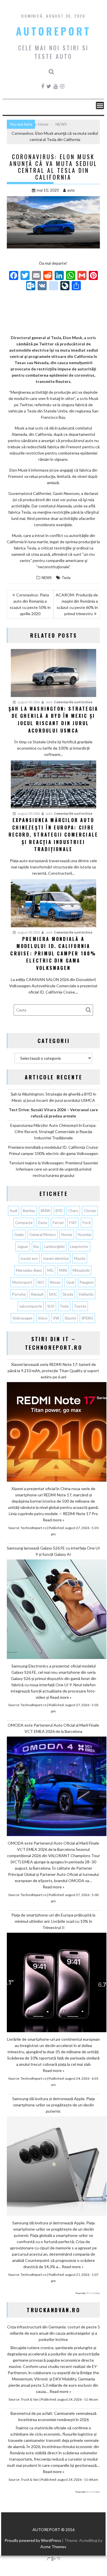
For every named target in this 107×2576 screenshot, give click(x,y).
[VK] (42, 286)
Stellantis (86, 1294)
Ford (87, 1223)
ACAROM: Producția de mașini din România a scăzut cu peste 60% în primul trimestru (77, 604)
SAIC (53, 1294)
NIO (41, 1282)
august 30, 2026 (28, 702)
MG (50, 1270)
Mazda (80, 1258)
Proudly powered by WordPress (33, 2540)
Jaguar (23, 1246)
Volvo (43, 1318)
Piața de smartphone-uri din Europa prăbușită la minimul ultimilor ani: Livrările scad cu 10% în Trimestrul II (53, 1921)
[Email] (36, 276)
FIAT (73, 1223)
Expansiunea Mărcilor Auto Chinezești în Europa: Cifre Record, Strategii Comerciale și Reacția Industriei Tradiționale (53, 1132)
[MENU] (100, 105)
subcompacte (31, 1306)
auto (71, 190)
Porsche (19, 1294)
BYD (59, 1211)
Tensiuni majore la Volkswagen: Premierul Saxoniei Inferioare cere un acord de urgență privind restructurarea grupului (53, 1169)
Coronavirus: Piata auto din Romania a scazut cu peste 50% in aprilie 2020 (30, 604)
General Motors (43, 1235)
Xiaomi (70, 1318)
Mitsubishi (81, 1270)
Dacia (43, 1223)
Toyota (80, 1306)
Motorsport (22, 1282)
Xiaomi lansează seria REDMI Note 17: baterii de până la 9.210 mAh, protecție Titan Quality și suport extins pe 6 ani (53, 1371)
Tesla (66, 578)
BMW (45, 1211)
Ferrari (58, 1223)
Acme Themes (53, 2547)
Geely (19, 1235)
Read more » (53, 1520)
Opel (70, 1282)
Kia (36, 1246)
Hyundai (85, 1235)
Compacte (24, 1223)
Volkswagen (22, 1318)
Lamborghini (54, 1246)
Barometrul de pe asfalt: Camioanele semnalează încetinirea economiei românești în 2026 (53, 2416)
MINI (63, 1270)
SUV (51, 1306)
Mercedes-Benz (29, 1270)
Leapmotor (79, 1246)
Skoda (68, 1294)
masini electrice (56, 1258)
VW (56, 1318)
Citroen (90, 1211)
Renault (37, 1294)
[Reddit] (48, 276)
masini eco (29, 1258)
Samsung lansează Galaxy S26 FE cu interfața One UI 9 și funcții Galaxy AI (53, 1551)
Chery (73, 1211)
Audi (14, 1211)
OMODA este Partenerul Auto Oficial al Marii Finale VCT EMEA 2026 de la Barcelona (53, 1728)
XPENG (87, 1318)
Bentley (29, 1211)
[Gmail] (82, 276)
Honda (67, 1235)
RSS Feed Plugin (93, 2293)
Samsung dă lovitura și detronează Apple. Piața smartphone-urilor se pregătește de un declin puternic (53, 2105)
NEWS (47, 578)
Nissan (55, 1282)
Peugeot (87, 1282)
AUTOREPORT (53, 31)
